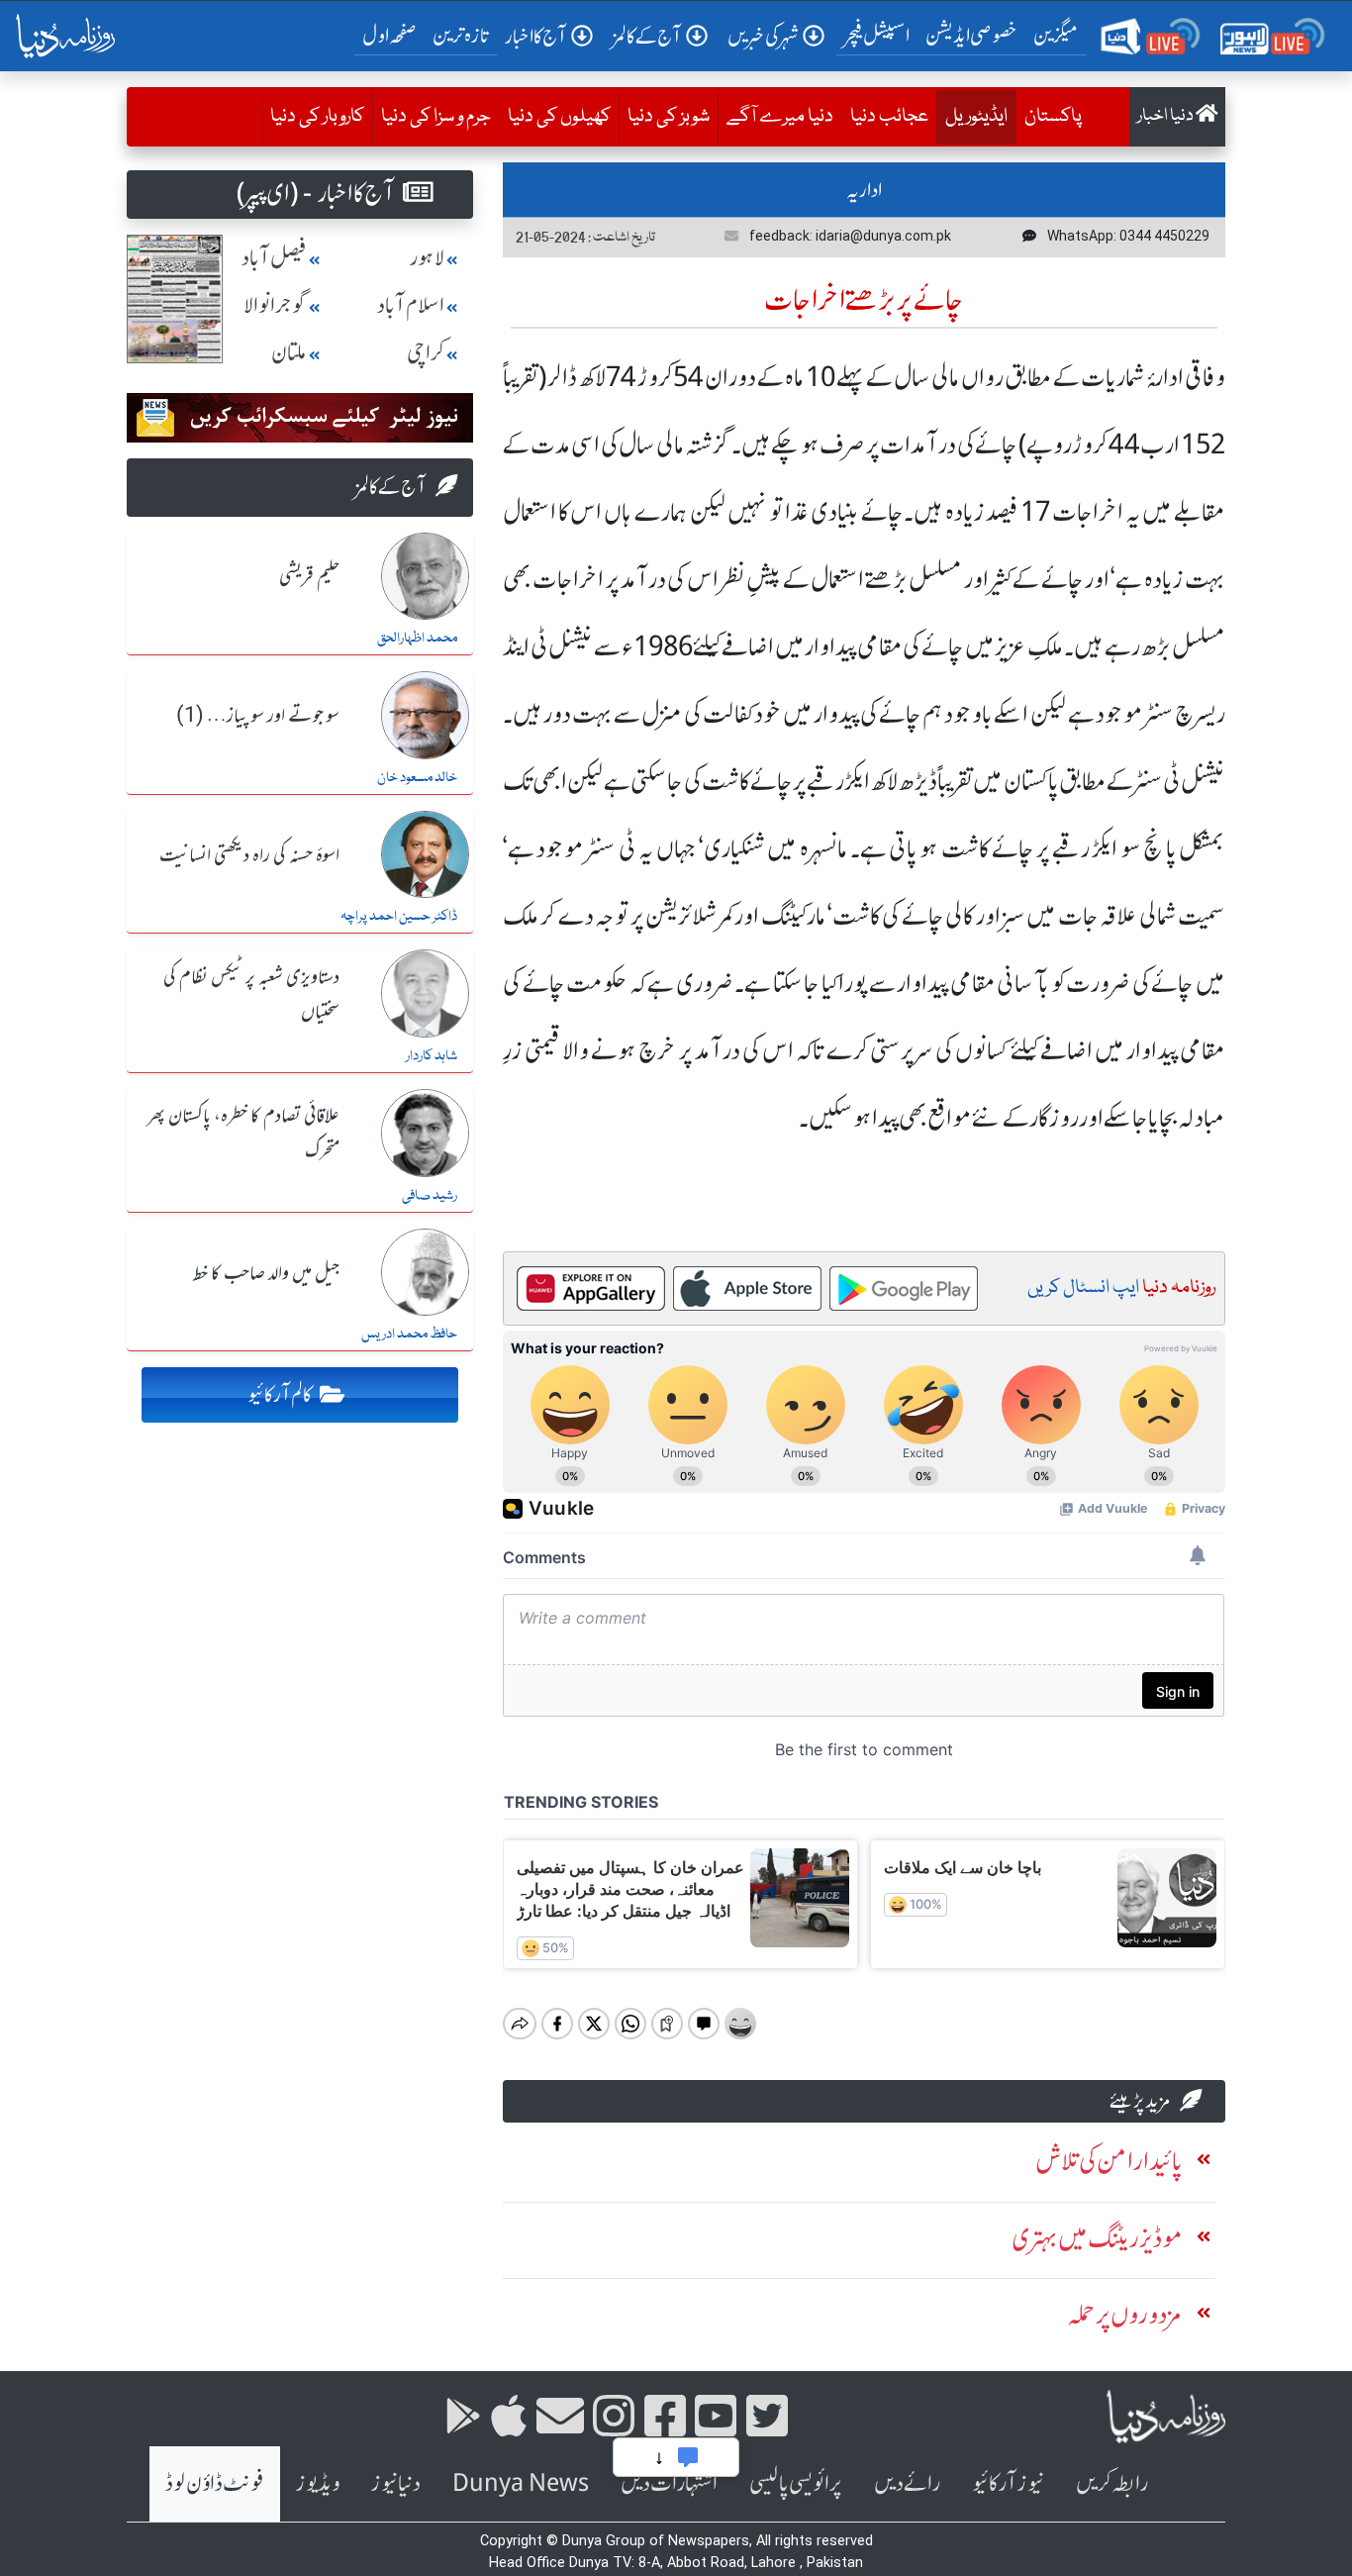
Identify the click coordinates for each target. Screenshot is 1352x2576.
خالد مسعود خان (417, 778)
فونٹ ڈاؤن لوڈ (215, 2483)
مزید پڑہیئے (1140, 2100)
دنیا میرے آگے (780, 117)
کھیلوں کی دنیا (559, 117)
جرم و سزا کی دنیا (436, 117)
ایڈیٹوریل (972, 116)
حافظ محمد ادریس (409, 1335)
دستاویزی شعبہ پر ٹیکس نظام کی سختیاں (251, 995)
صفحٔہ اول (393, 35)
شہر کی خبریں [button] (763, 36)
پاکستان (1053, 117)
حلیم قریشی (309, 577)
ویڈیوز (318, 2483)
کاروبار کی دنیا (317, 117)
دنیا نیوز (396, 2483)
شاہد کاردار (432, 1056)
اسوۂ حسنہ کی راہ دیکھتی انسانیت (249, 856)
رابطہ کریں (1112, 2483)
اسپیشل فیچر (877, 35)
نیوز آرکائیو (1008, 2483)
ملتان (289, 353)
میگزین (1056, 35)
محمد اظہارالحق (417, 639)
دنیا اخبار (1166, 116)
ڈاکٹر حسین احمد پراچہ (399, 917)
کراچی (426, 353)
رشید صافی (430, 1196)
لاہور (427, 258)
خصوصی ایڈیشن (971, 35)
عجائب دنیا (889, 117)
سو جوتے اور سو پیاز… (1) (258, 717)
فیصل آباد (274, 258)
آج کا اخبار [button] (536, 36)
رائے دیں (907, 2483)
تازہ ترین (461, 35)
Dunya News (521, 2483)
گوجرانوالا (275, 305)
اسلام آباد (411, 305)
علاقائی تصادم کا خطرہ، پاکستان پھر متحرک (243, 1134)
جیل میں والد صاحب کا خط (266, 1274)
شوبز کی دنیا (669, 117)
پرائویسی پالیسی (796, 2483)
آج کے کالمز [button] (647, 36)
